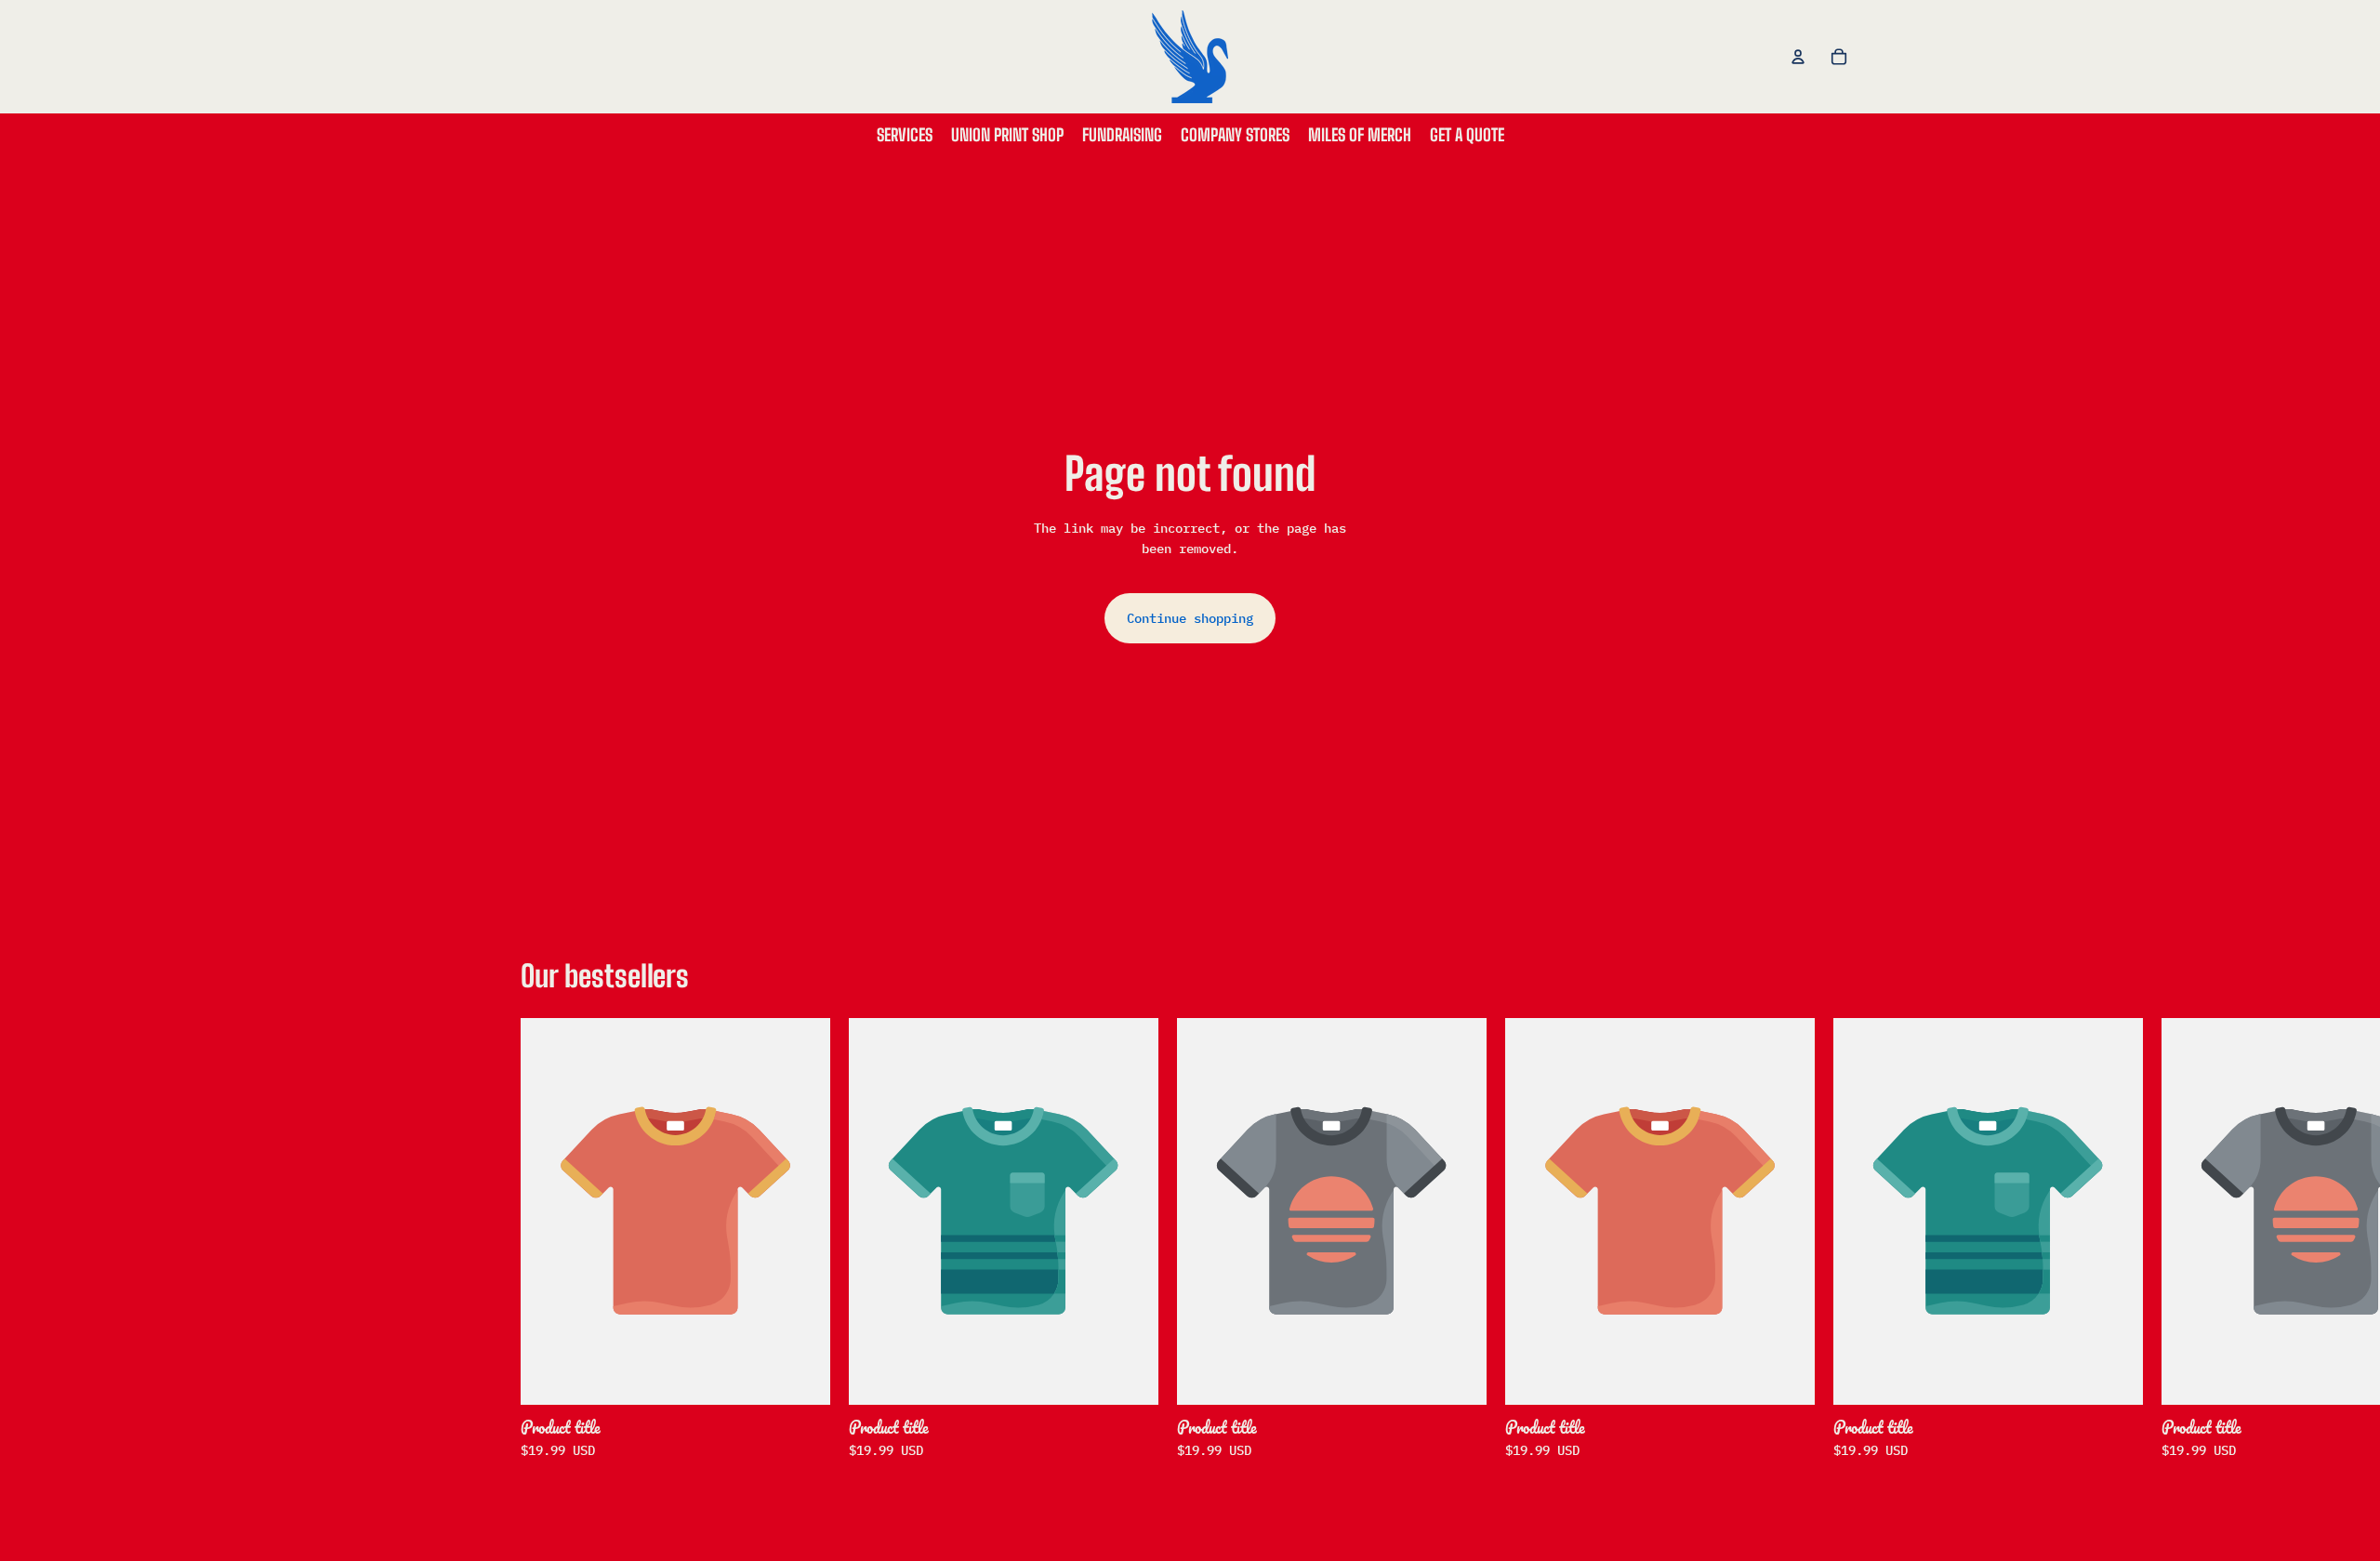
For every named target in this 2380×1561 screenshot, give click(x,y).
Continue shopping (1190, 618)
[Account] (1798, 57)
